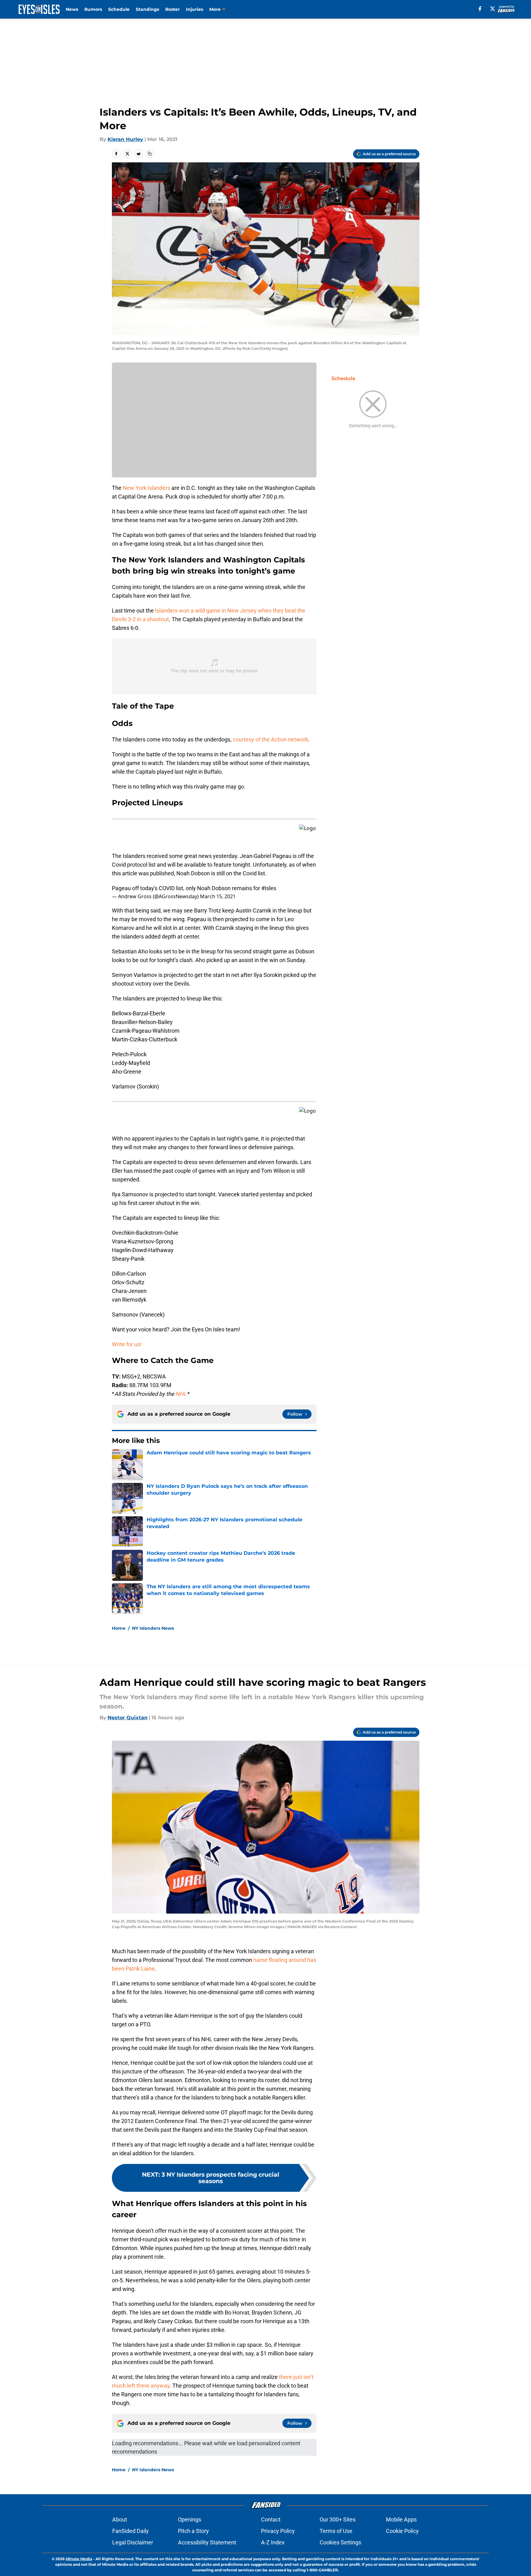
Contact (271, 2519)
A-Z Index (273, 2542)
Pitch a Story (193, 2531)
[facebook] (480, 9)
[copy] (150, 154)
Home (119, 1628)
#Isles (269, 888)
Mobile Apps (401, 2519)
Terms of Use (336, 2531)
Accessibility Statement (207, 2542)
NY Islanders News (153, 1628)
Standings (147, 9)
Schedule (119, 9)
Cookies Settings (340, 2542)
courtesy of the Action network (270, 739)
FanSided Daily (131, 2531)
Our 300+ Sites (338, 2519)
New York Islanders (146, 488)
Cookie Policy (402, 2531)
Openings (190, 2519)
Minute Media (79, 2559)
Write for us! (127, 1344)
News (72, 9)
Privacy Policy (278, 2531)
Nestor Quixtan (128, 1718)
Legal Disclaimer (133, 2542)
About (120, 2519)
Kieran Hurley (125, 139)
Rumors (93, 9)
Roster (173, 9)
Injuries (195, 9)
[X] (493, 9)
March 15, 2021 (218, 896)
